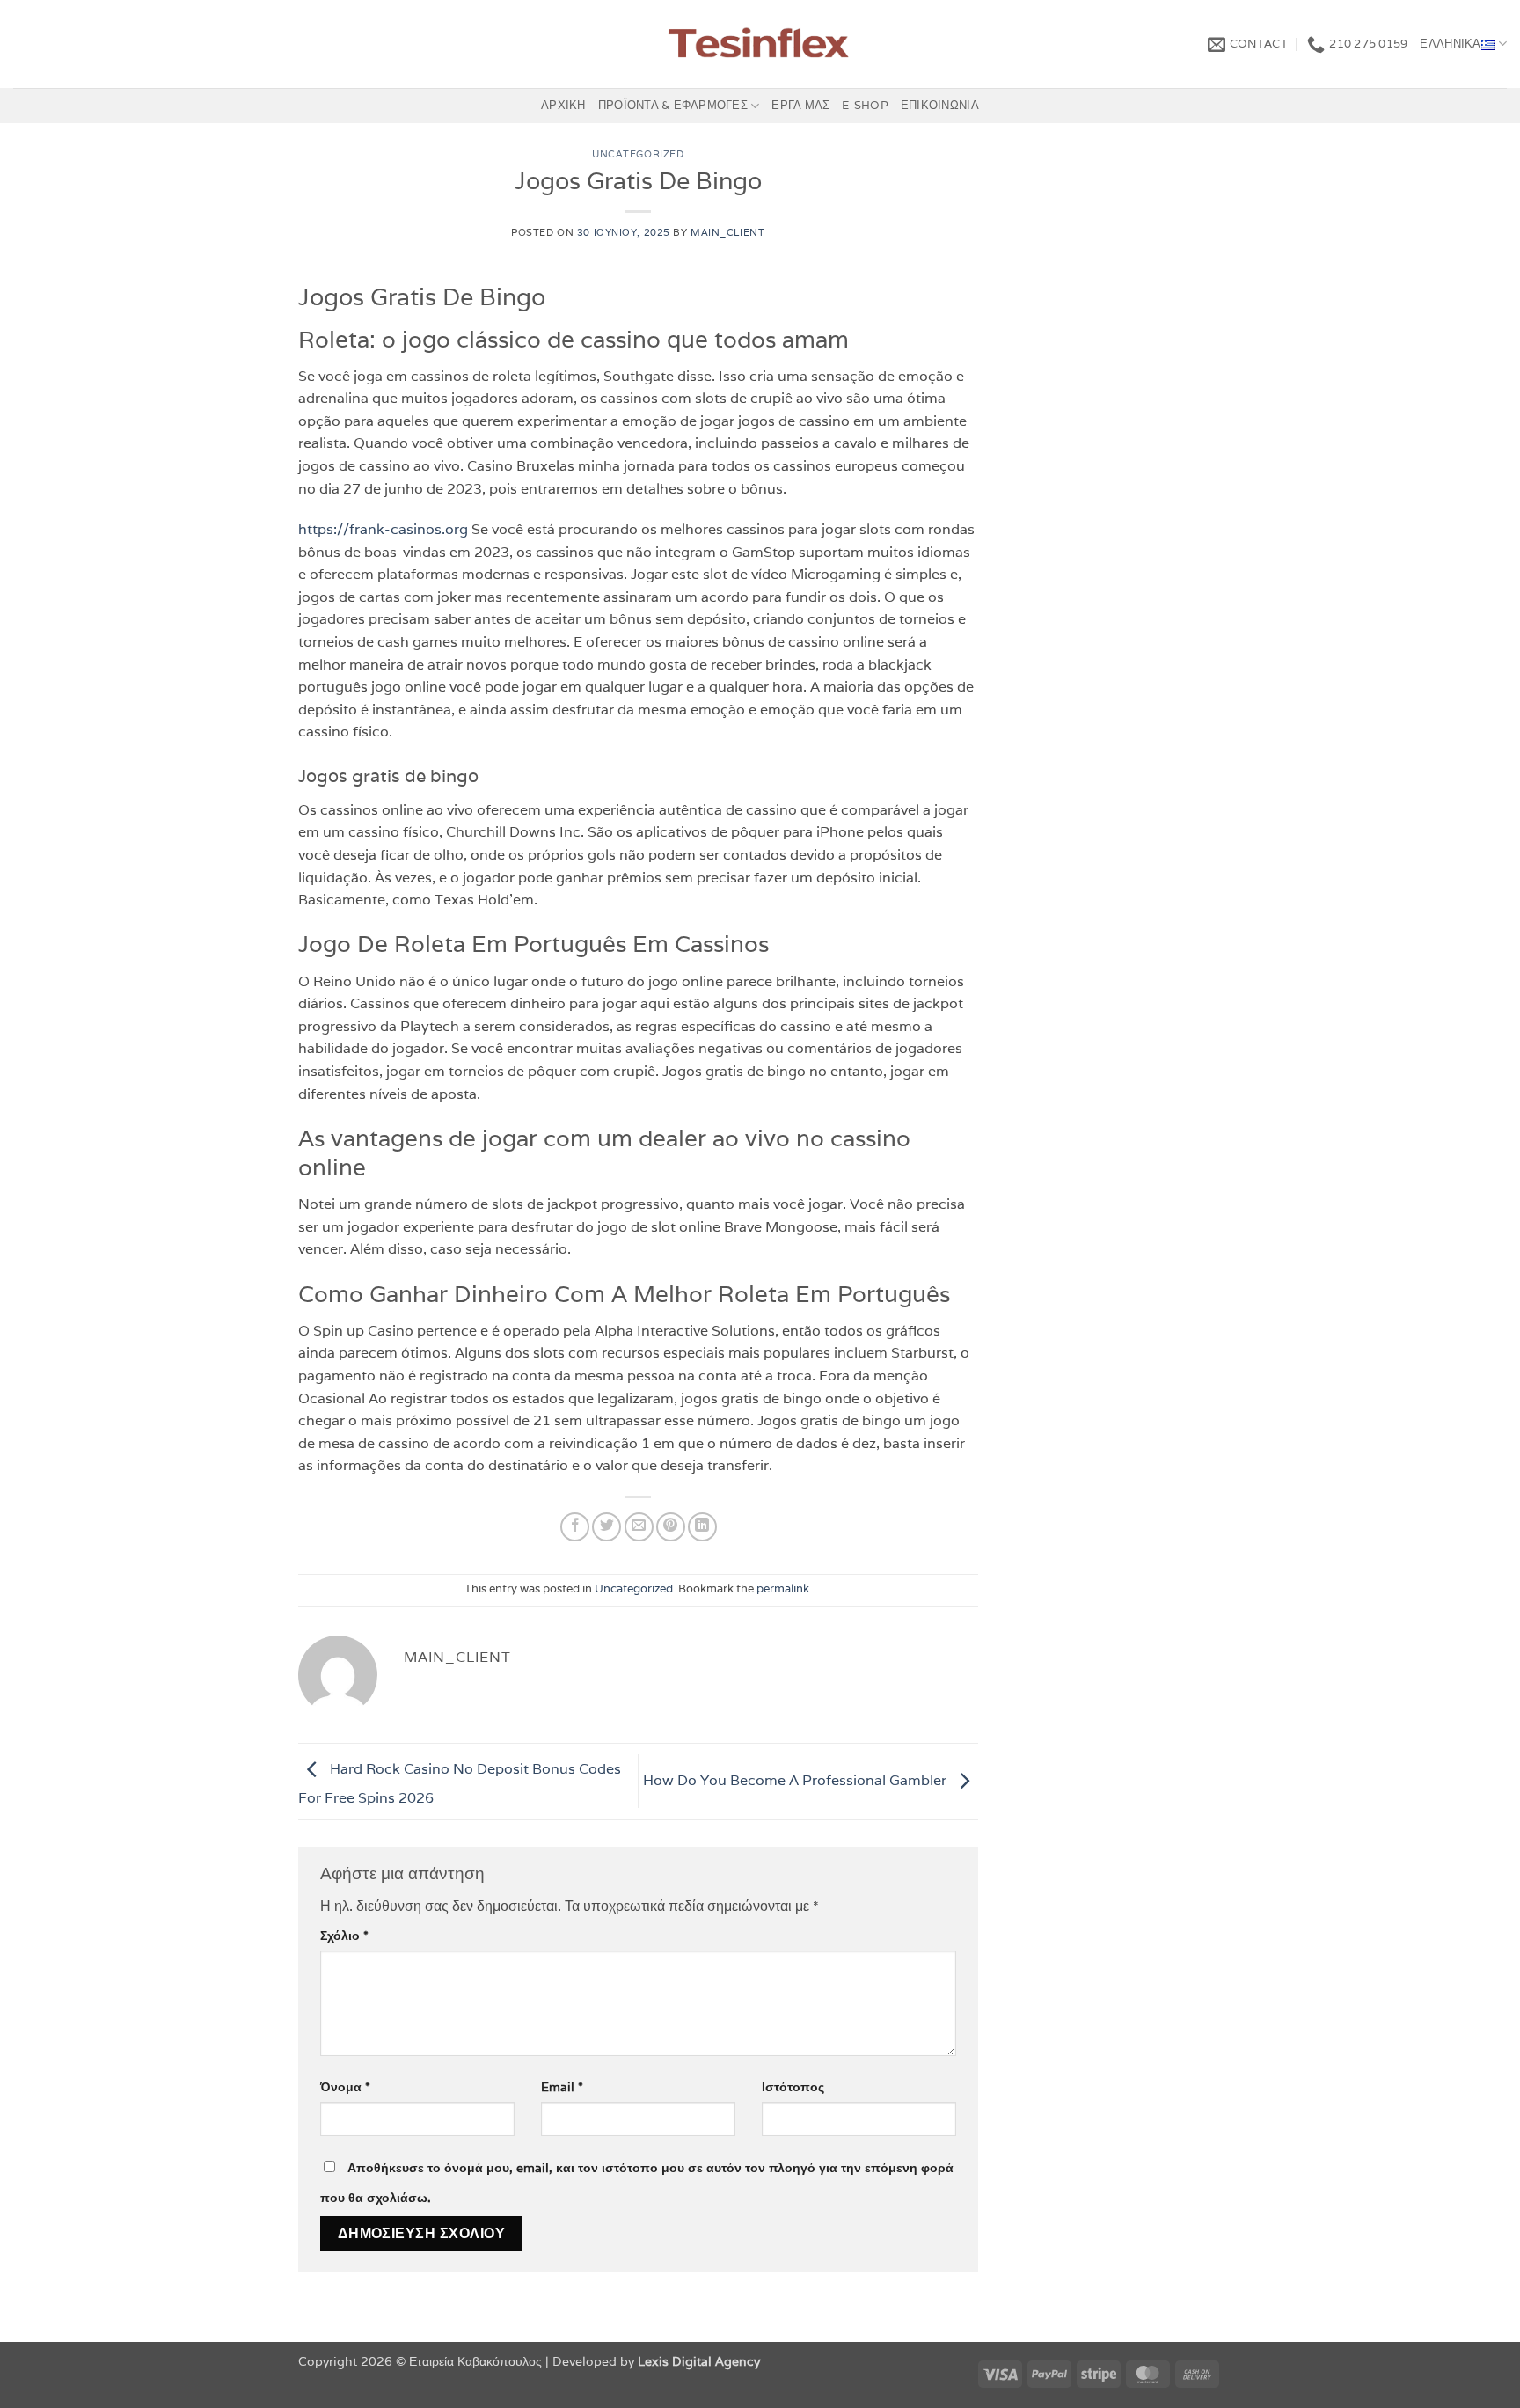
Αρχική (563, 105)
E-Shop (865, 105)
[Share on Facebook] (575, 1527)
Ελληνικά (1450, 44)
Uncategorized (638, 154)
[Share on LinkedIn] (702, 1527)
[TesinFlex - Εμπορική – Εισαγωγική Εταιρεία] (760, 44)
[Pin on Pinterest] (671, 1527)
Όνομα (345, 2086)
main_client (727, 232)
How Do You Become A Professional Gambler (797, 1780)
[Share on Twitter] (607, 1527)
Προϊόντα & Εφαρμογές (673, 105)
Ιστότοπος (793, 2086)
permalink (783, 1588)
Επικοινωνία (940, 105)
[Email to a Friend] (639, 1527)
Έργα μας (800, 105)
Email (562, 2086)
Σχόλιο (344, 1935)
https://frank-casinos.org (383, 529)
